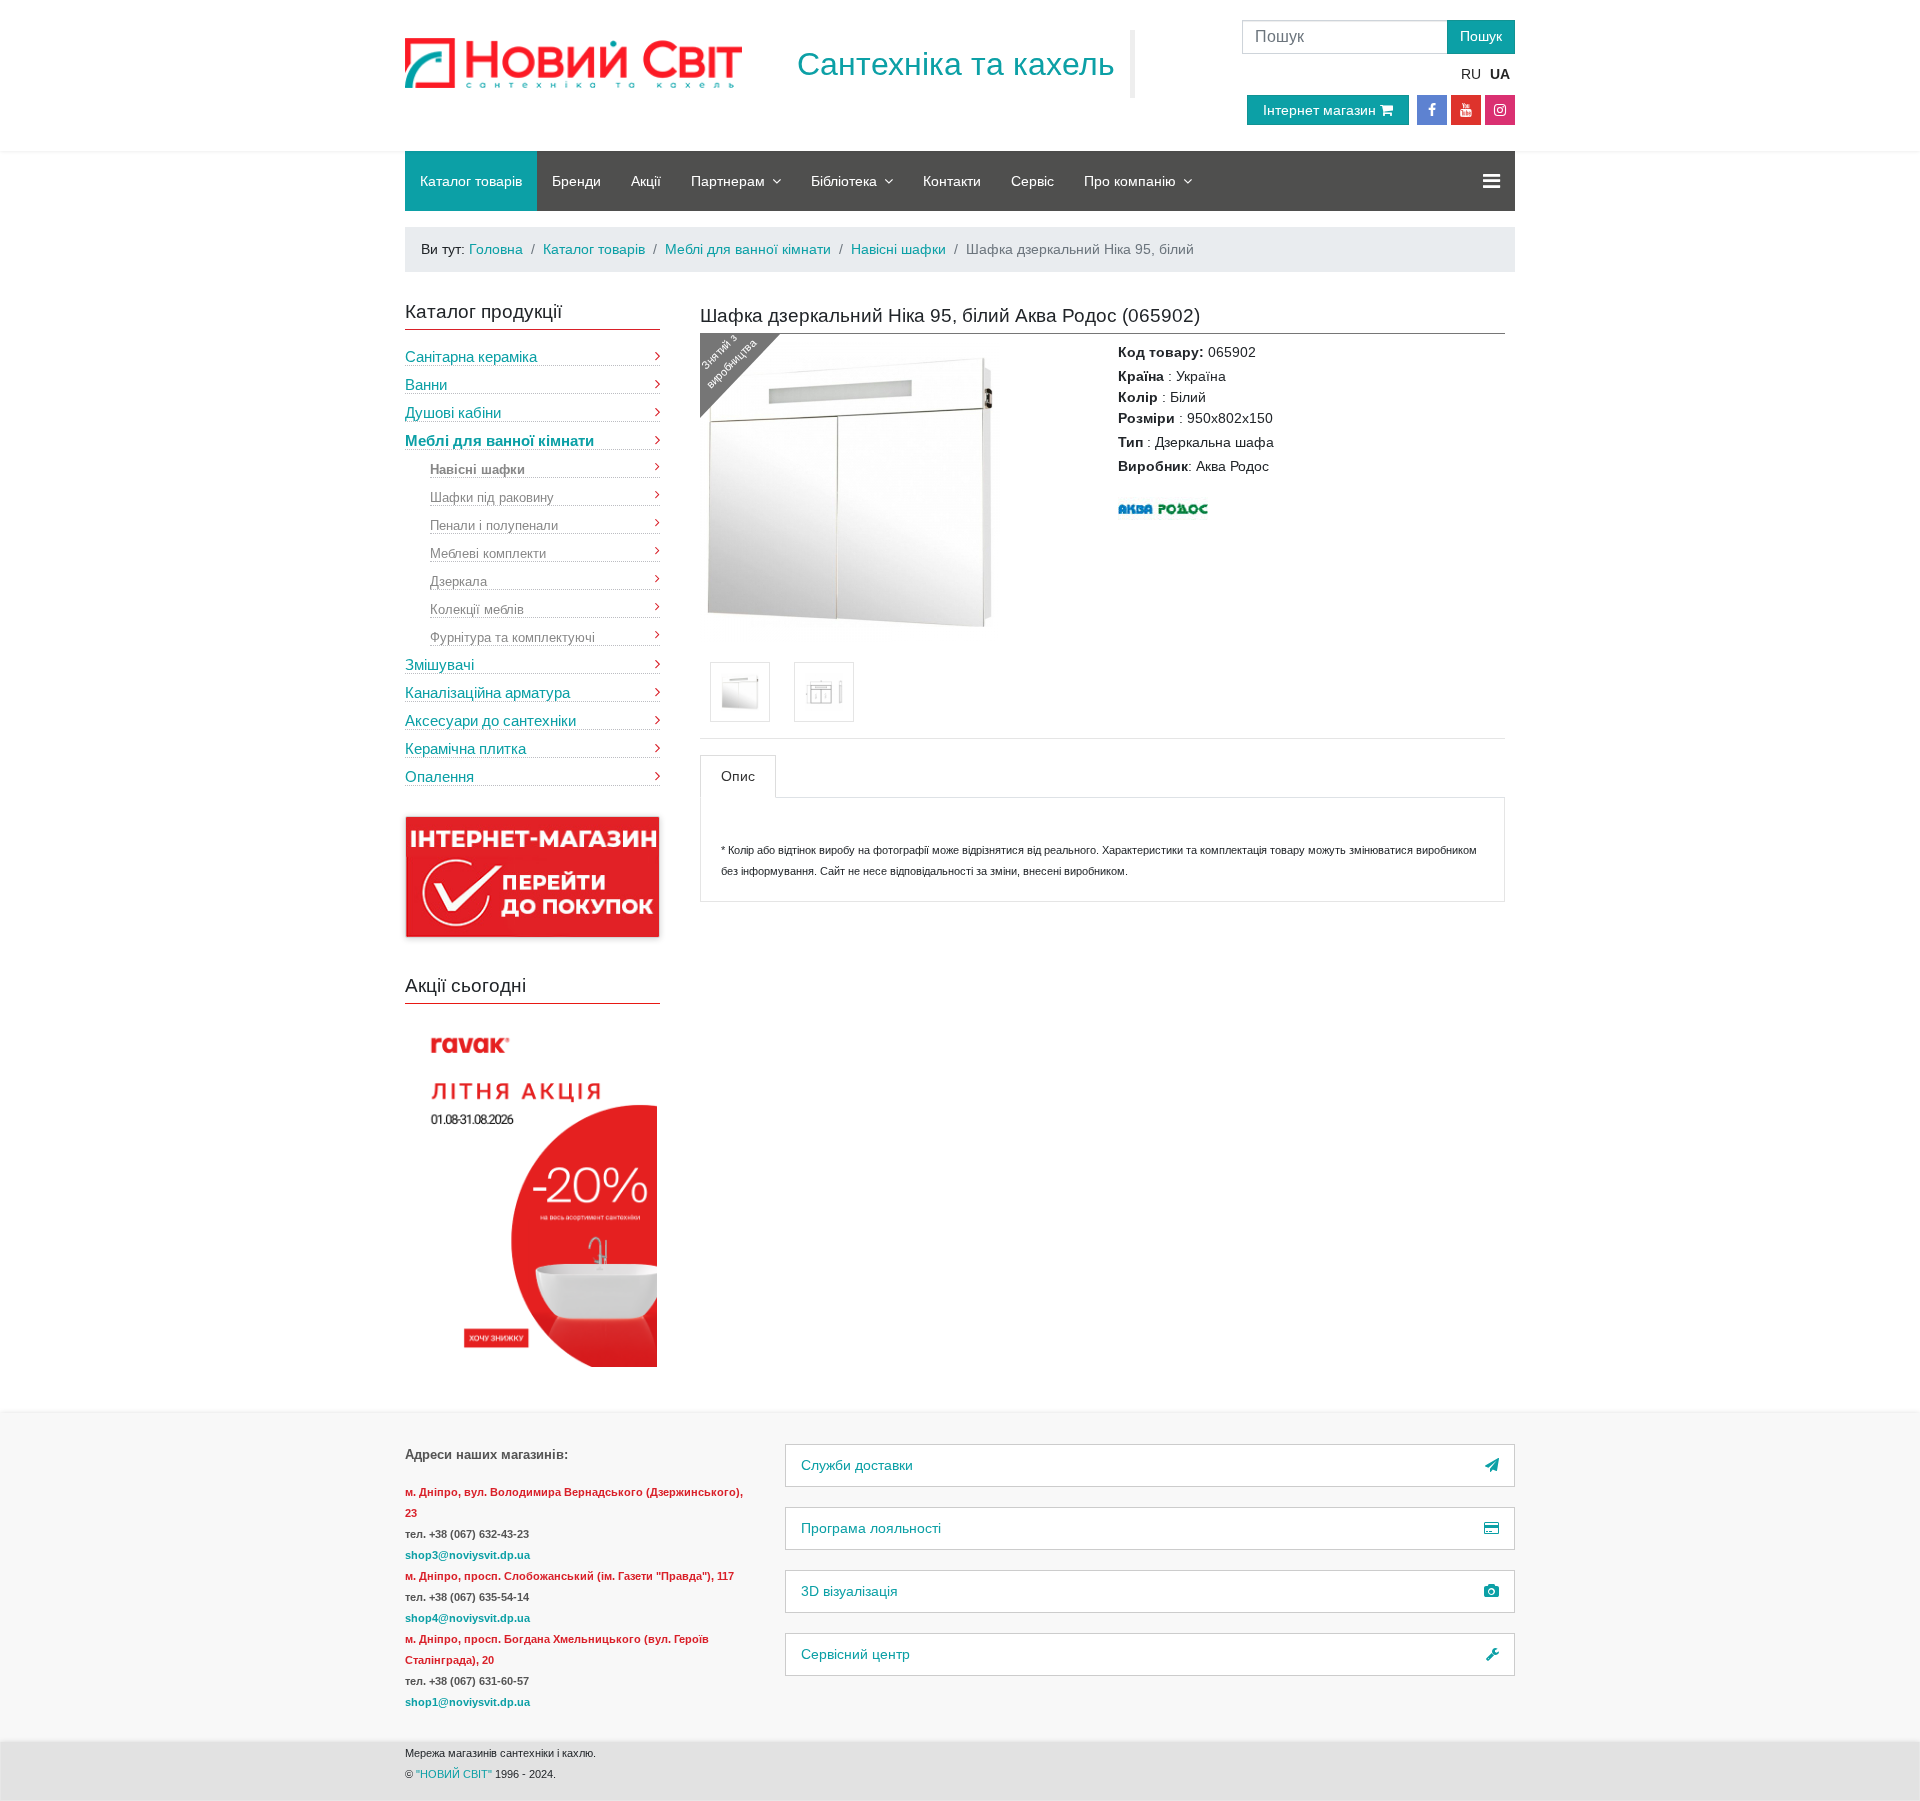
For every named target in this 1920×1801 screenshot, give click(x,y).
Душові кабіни (453, 412)
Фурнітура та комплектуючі (512, 636)
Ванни (426, 384)
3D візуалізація (849, 1591)
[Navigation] (1491, 181)
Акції (646, 181)
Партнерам (728, 181)
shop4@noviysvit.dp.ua (467, 1618)
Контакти (952, 181)
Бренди (576, 181)
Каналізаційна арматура (487, 692)
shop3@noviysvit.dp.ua (467, 1555)
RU (1471, 74)
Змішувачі (439, 664)
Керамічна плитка (465, 748)
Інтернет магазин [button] (1321, 110)
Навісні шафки (477, 468)
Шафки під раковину (492, 496)
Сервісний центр (855, 1654)
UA (1500, 74)
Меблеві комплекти (488, 552)
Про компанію (1130, 181)
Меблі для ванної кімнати (499, 440)
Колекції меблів (477, 608)
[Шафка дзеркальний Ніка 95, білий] (850, 491)
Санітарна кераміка (471, 356)
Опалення (439, 776)
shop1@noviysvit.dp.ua (467, 1702)
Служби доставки (857, 1465)
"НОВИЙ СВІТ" (455, 1774)
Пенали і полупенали (494, 524)
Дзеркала (458, 580)
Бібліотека (844, 181)
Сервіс (1032, 181)
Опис (738, 776)
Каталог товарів (471, 181)
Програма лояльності (871, 1528)
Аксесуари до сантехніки (490, 720)
